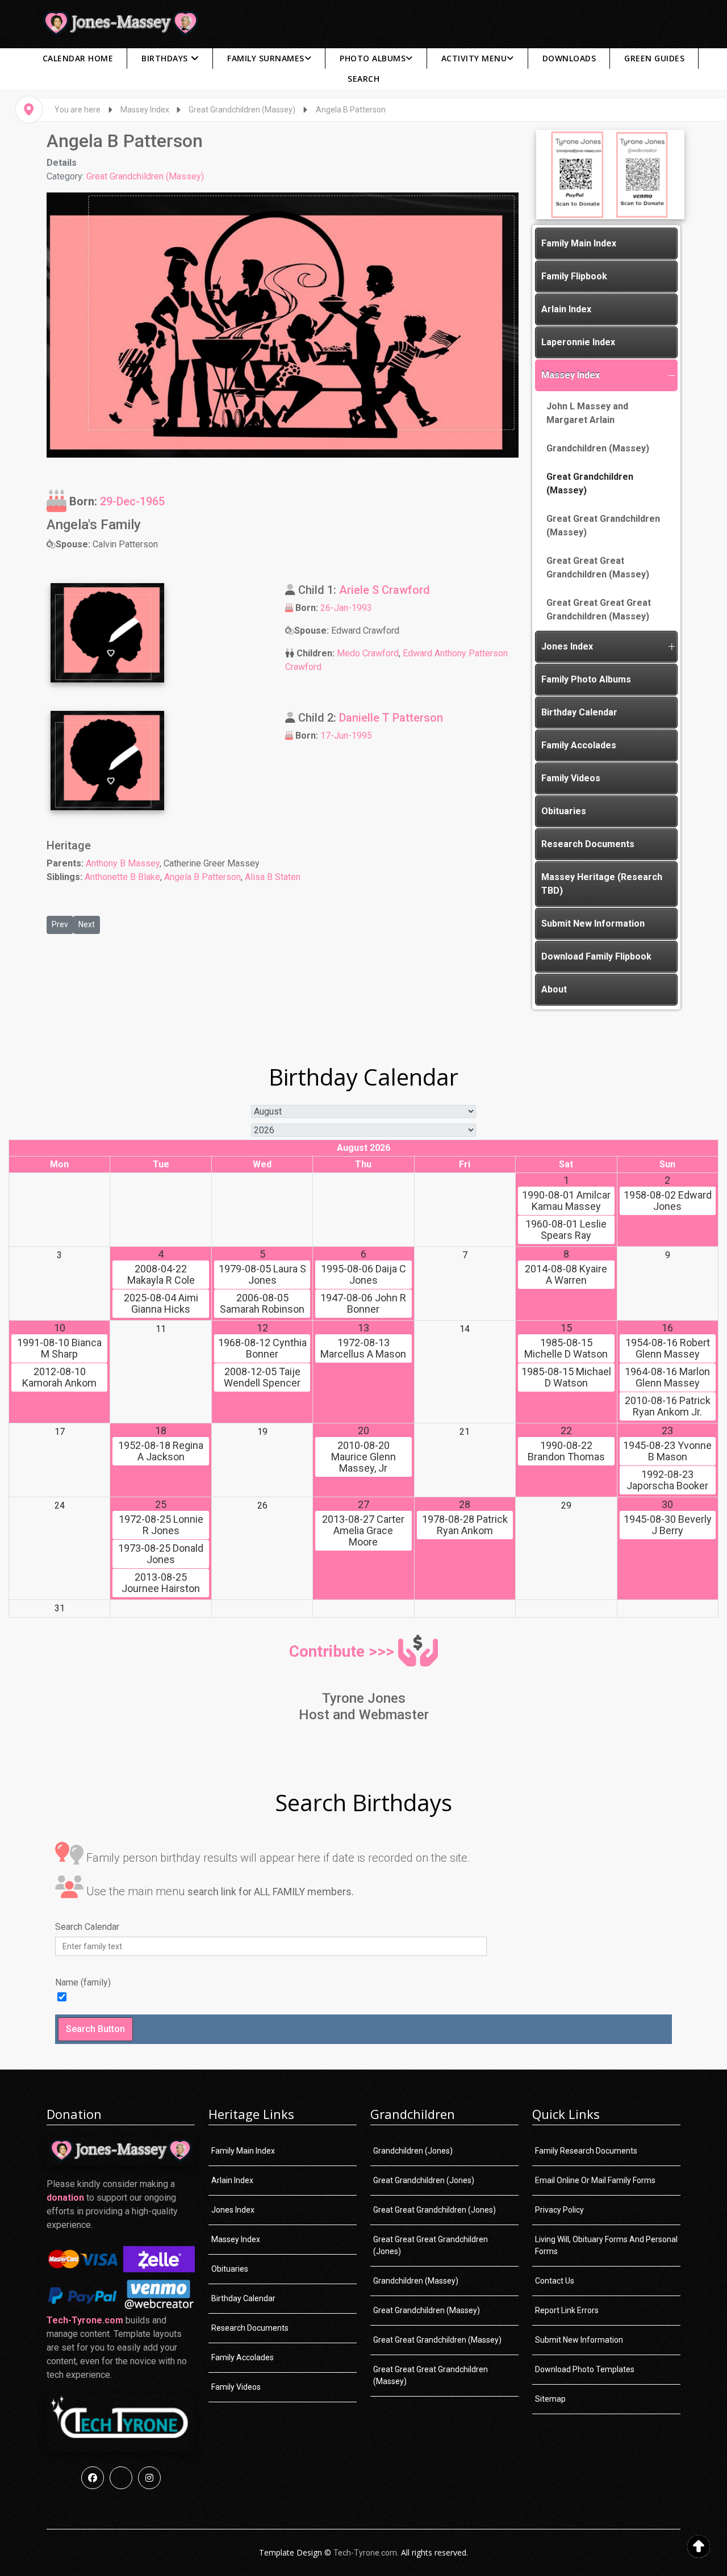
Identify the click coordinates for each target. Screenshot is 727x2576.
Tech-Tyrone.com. (366, 2553)
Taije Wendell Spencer (262, 1377)
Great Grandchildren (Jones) (424, 2180)
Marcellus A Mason (363, 1348)
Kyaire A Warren (566, 1275)
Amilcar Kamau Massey (566, 1201)
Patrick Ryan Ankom (465, 1525)
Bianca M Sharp (59, 1348)
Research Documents (588, 844)
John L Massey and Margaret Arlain (587, 413)
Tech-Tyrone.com (85, 2320)
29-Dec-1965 (132, 501)
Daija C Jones (363, 1275)
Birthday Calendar (579, 712)
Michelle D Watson (566, 1348)
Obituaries (564, 811)
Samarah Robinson (262, 1304)
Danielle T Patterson (391, 718)
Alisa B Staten (273, 877)
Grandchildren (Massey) (598, 448)
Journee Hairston (161, 1583)
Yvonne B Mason (667, 1451)
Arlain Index (566, 309)
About (554, 989)
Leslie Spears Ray (566, 1230)
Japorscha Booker (667, 1480)
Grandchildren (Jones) (413, 2151)
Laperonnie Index (578, 342)
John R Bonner (363, 1304)
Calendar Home (78, 58)
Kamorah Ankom (59, 1377)
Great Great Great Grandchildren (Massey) (598, 567)
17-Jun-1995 (346, 736)
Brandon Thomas (566, 1451)
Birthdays (165, 58)
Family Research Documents (586, 2151)
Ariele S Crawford (385, 590)
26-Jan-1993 (346, 608)
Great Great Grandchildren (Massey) (603, 525)
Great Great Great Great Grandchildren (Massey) (599, 610)
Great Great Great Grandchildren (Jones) (431, 2245)
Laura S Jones (262, 1275)
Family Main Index (579, 243)
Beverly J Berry (668, 1525)
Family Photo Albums (586, 679)
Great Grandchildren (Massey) (145, 176)
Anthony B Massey (123, 863)
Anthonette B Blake (122, 877)
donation (65, 2198)
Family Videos (571, 778)
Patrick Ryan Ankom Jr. (668, 1406)
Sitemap (550, 2399)
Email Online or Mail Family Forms (595, 2180)
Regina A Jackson (161, 1451)
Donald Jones (161, 1554)
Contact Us (555, 2281)
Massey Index (571, 375)
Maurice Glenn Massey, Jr (363, 1457)
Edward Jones (668, 1201)
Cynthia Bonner (262, 1348)
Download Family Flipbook (596, 956)
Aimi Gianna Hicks (161, 1304)
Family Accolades (579, 745)
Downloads (569, 58)
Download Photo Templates (585, 2369)
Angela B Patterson (202, 877)
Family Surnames (266, 58)
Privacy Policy (559, 2210)
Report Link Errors (567, 2310)
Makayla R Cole (161, 1275)
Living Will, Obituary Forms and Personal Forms (606, 2245)
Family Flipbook (574, 276)
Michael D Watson (566, 1377)
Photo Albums (373, 58)
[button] (671, 375)
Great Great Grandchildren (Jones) (434, 2210)
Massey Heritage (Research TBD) (602, 884)
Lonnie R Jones (161, 1525)
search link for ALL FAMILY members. (271, 1892)
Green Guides (654, 58)
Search (363, 79)
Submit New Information (593, 923)
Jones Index (567, 646)
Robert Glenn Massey (668, 1348)
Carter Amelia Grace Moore (363, 1531)
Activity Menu (474, 58)
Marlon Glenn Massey (667, 1377)
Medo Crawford (368, 653)
